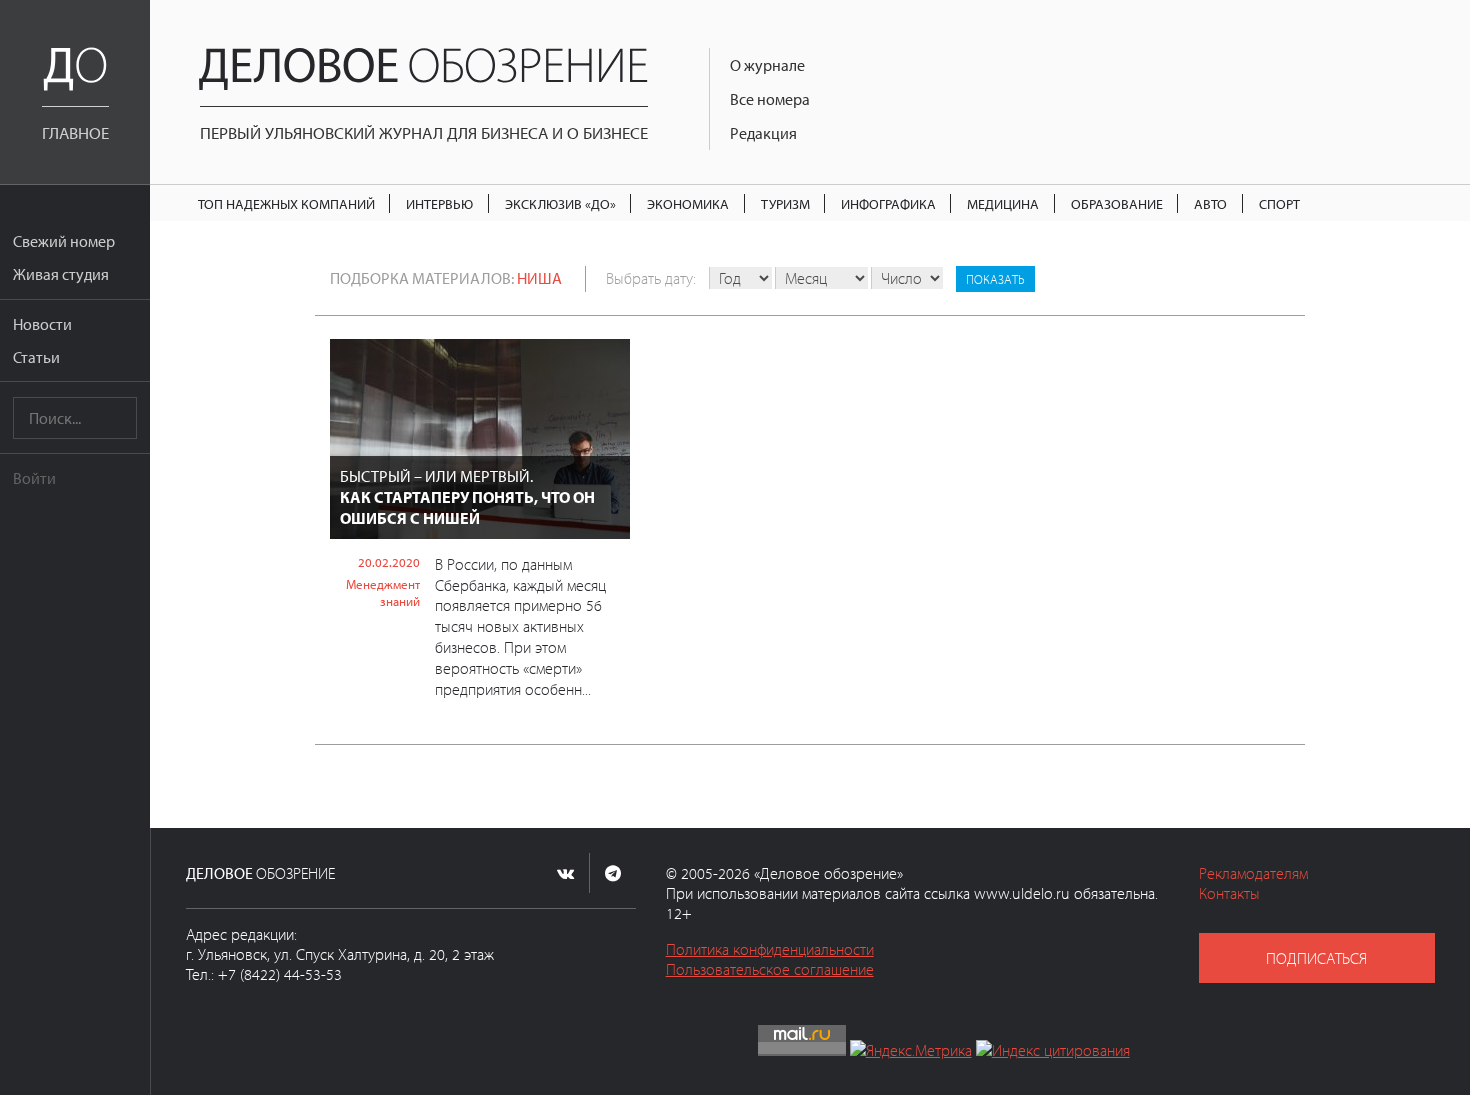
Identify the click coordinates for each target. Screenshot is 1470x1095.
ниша (539, 278)
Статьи (36, 357)
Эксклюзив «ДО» (560, 203)
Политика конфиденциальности (770, 949)
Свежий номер (64, 241)
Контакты (1229, 893)
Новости (42, 324)
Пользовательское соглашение (770, 969)
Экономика (688, 203)
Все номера (770, 99)
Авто (1210, 203)
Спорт (1279, 203)
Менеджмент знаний (383, 592)
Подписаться (1316, 958)
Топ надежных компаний (286, 203)
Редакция (763, 133)
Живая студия (61, 274)
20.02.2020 (389, 562)
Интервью (439, 203)
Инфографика (888, 203)
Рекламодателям (1253, 873)
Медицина (1003, 203)
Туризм (785, 203)
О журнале (767, 65)
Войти (34, 478)
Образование (1117, 203)
